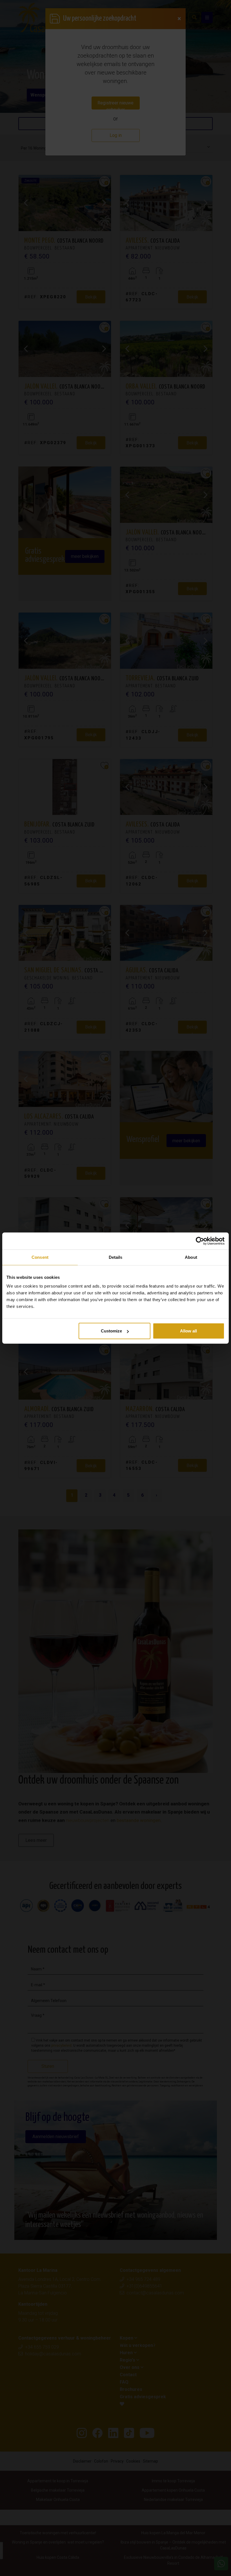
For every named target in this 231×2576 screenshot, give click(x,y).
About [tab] (191, 1257)
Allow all (188, 1331)
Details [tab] (116, 1257)
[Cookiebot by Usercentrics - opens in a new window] (200, 1241)
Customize (111, 1331)
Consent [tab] (40, 1257)
